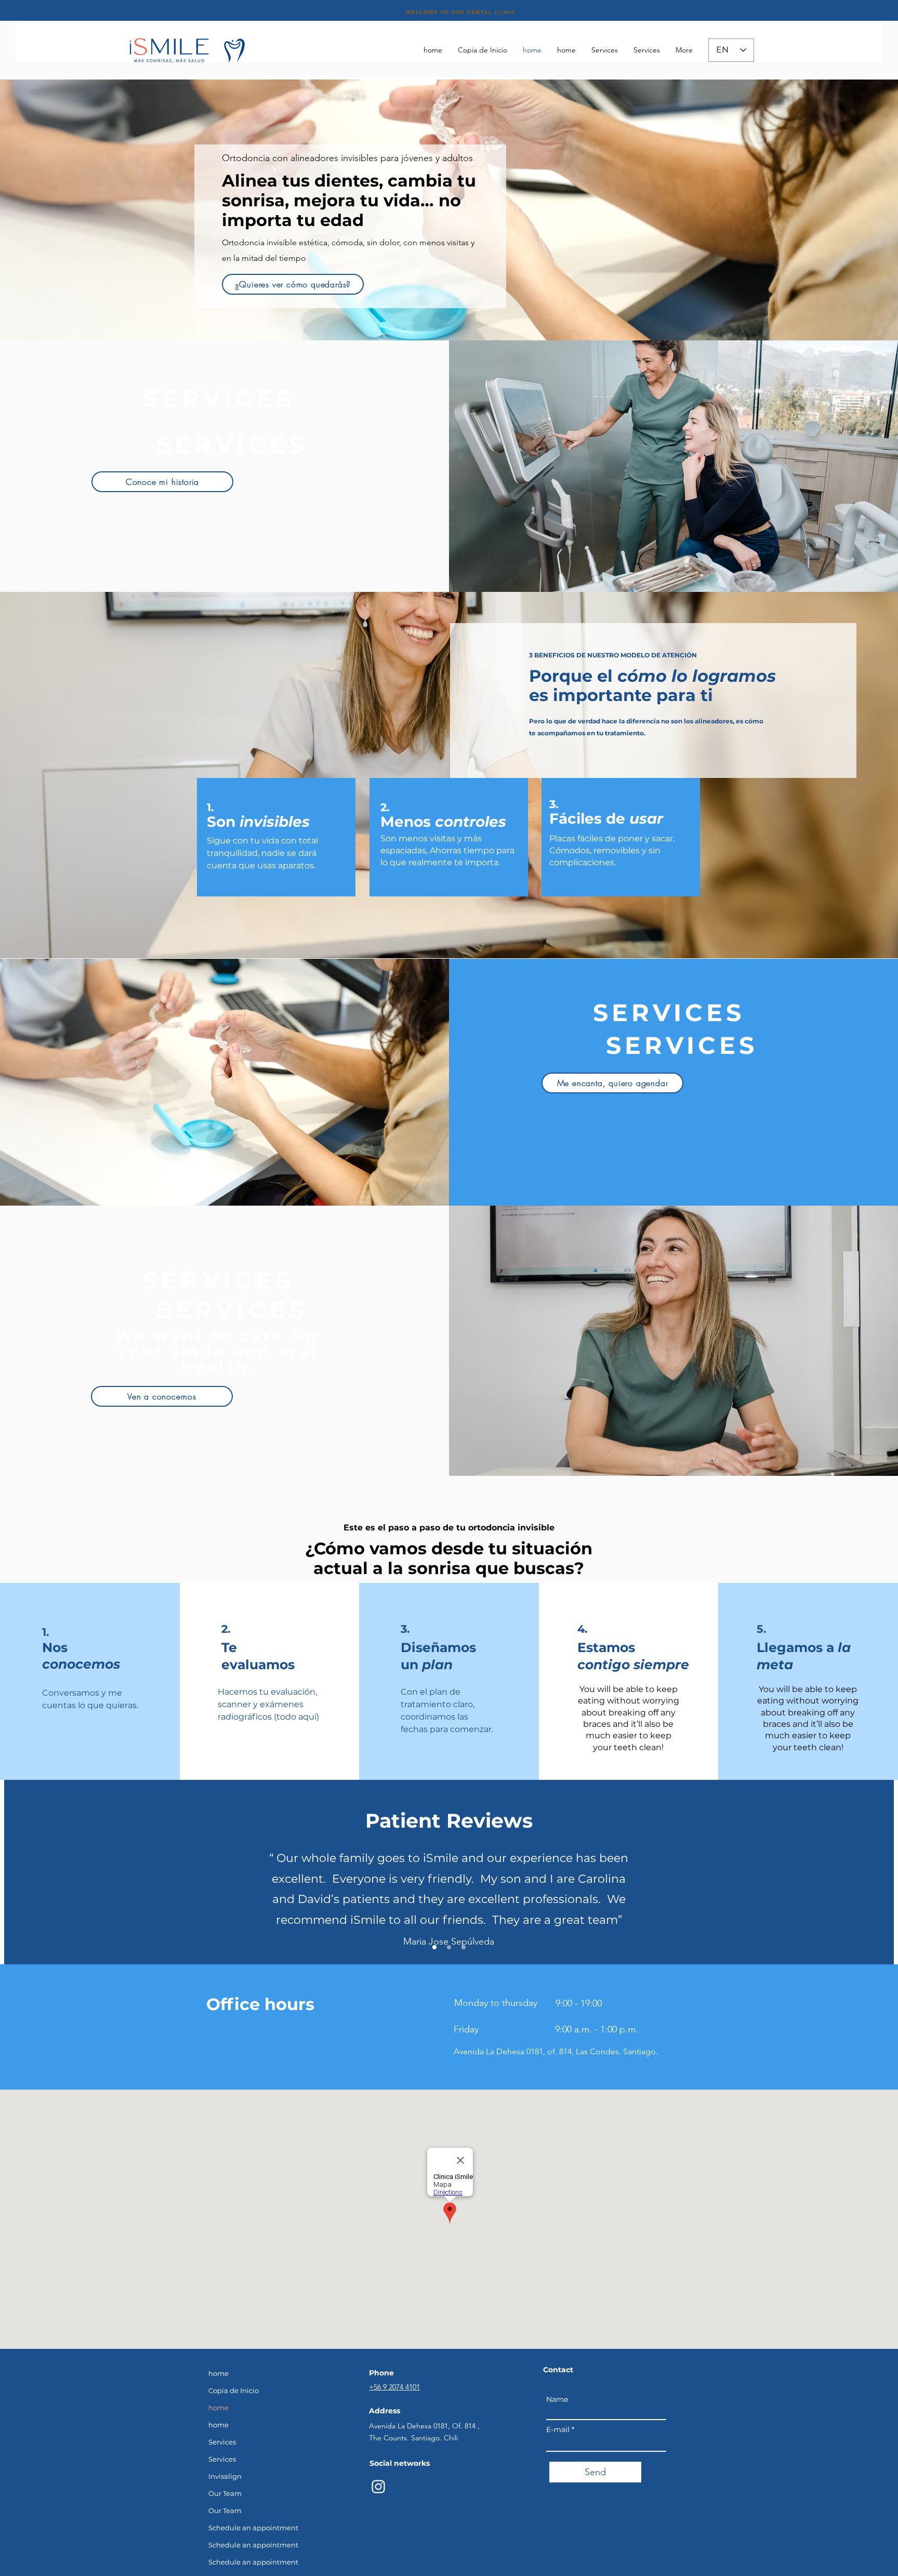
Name (557, 2399)
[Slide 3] (464, 1947)
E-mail (558, 2429)
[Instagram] (378, 2487)
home (219, 2373)
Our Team (225, 2493)
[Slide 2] (449, 1947)
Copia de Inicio (234, 2390)
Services (222, 2442)
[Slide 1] (434, 1947)
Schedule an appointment (253, 2528)
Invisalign (225, 2476)
